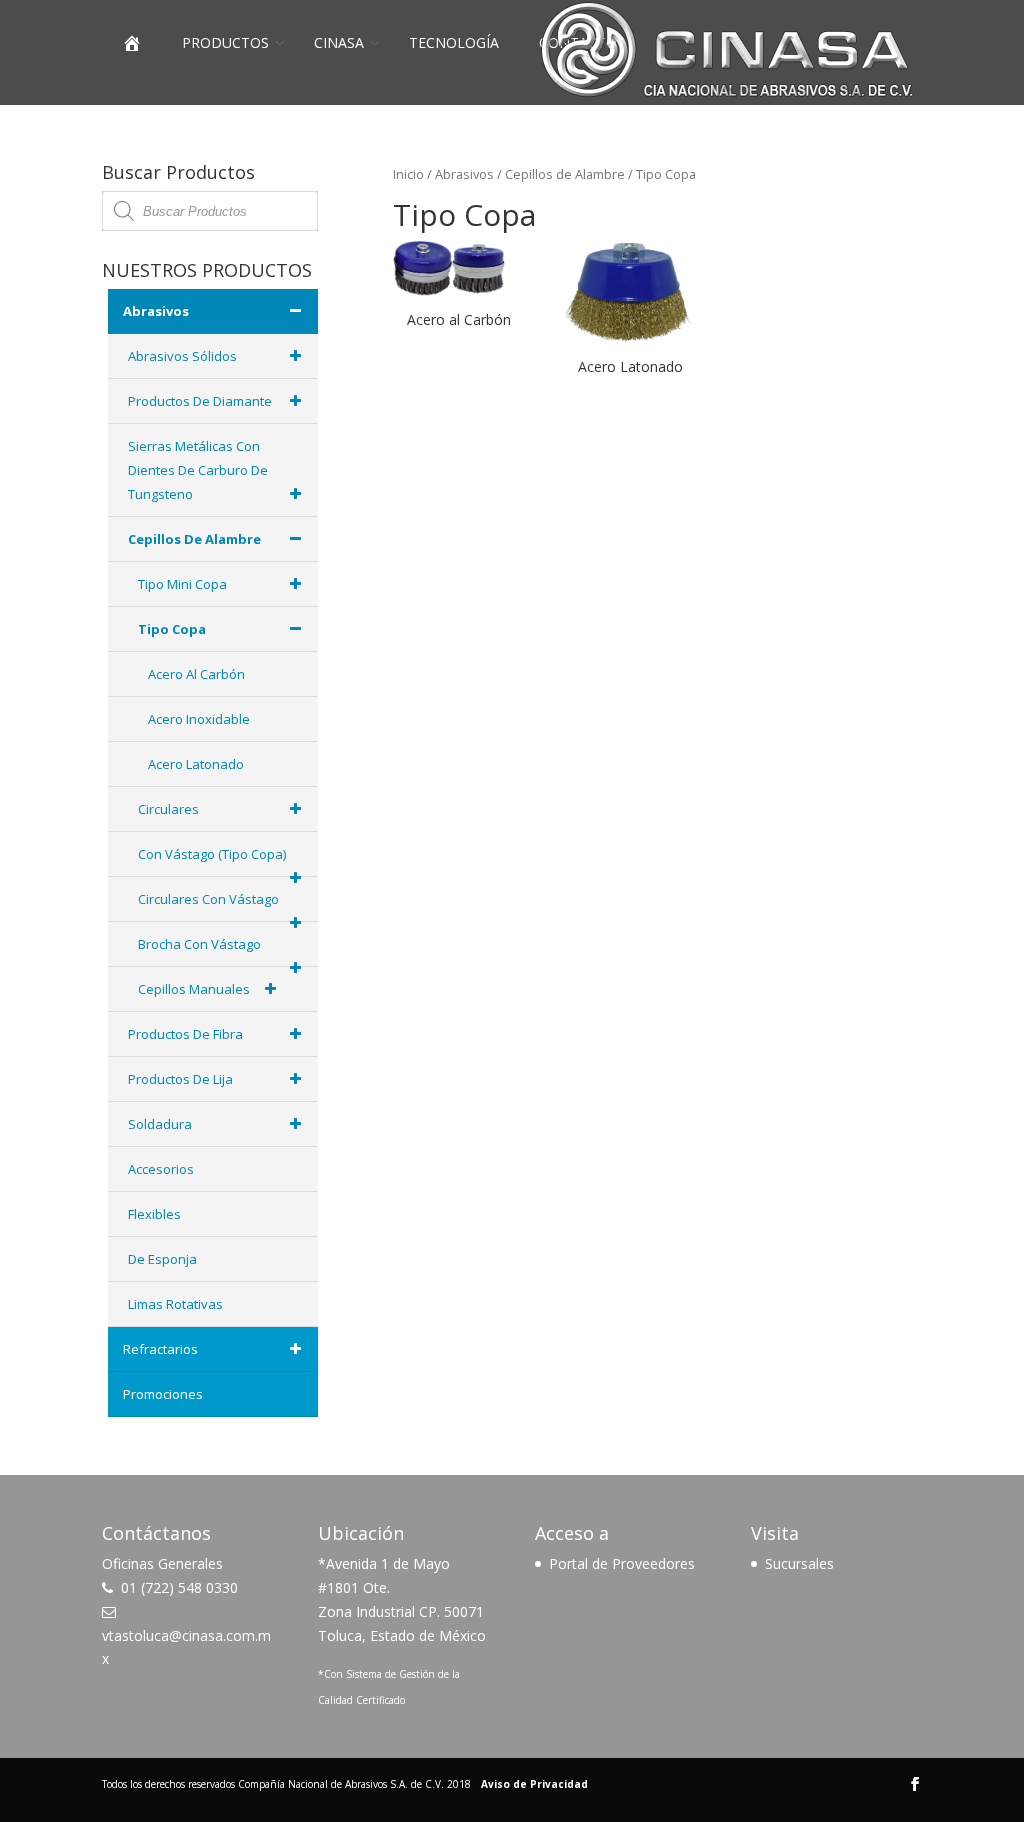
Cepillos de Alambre (565, 174)
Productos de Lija (180, 1079)
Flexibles (154, 1214)
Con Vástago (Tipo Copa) (212, 854)
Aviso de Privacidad (534, 1784)
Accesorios (161, 1169)
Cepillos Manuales (194, 989)
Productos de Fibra (185, 1034)
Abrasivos (464, 174)
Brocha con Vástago (199, 944)
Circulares (168, 809)
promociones (163, 1394)
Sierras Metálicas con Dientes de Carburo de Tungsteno (198, 470)
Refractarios (160, 1349)
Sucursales (799, 1563)
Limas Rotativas (175, 1304)
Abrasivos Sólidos (182, 356)
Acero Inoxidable (199, 719)
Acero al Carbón (196, 674)
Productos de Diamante (200, 401)
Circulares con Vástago (208, 899)
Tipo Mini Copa (182, 584)
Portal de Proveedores (622, 1563)
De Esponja (162, 1259)
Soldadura (160, 1124)
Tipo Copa (172, 629)
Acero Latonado (196, 764)
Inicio (408, 174)
